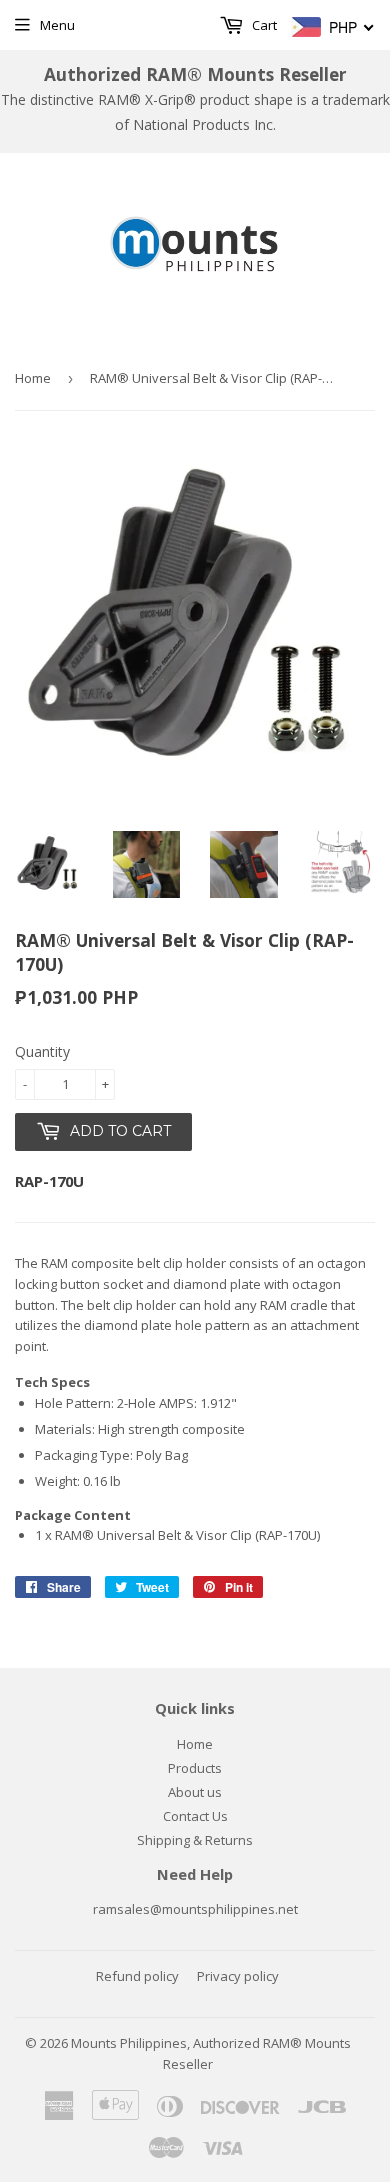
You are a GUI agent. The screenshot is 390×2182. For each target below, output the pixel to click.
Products (195, 1768)
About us (195, 1792)
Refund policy (137, 1976)
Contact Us (195, 1816)
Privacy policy (238, 1976)
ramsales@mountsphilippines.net (195, 1909)
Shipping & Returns (195, 1840)
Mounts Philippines (129, 2043)
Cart (263, 25)
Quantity (42, 1051)
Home (33, 378)
